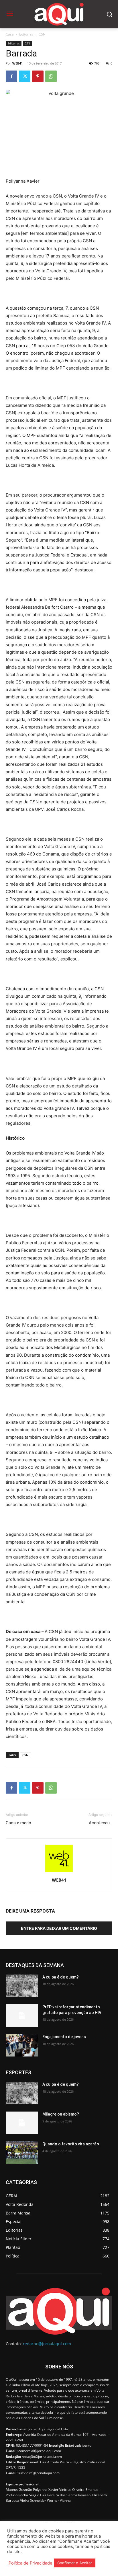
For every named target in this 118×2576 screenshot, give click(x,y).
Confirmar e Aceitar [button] (75, 2563)
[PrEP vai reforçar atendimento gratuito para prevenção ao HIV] (22, 2016)
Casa (10, 34)
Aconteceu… (101, 1823)
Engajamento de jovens (64, 2037)
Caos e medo (18, 1823)
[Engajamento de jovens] (22, 2045)
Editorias (26, 34)
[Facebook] (11, 76)
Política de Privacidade (31, 2563)
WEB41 (17, 63)
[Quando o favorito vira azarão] (22, 2153)
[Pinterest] (38, 76)
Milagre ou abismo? (61, 2114)
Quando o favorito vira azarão (71, 2144)
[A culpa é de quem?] (22, 1986)
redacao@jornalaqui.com (47, 2344)
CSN (42, 34)
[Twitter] (25, 76)
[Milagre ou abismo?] (22, 2123)
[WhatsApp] (51, 76)
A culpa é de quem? (61, 1977)
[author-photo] (59, 1872)
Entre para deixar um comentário (59, 1928)
